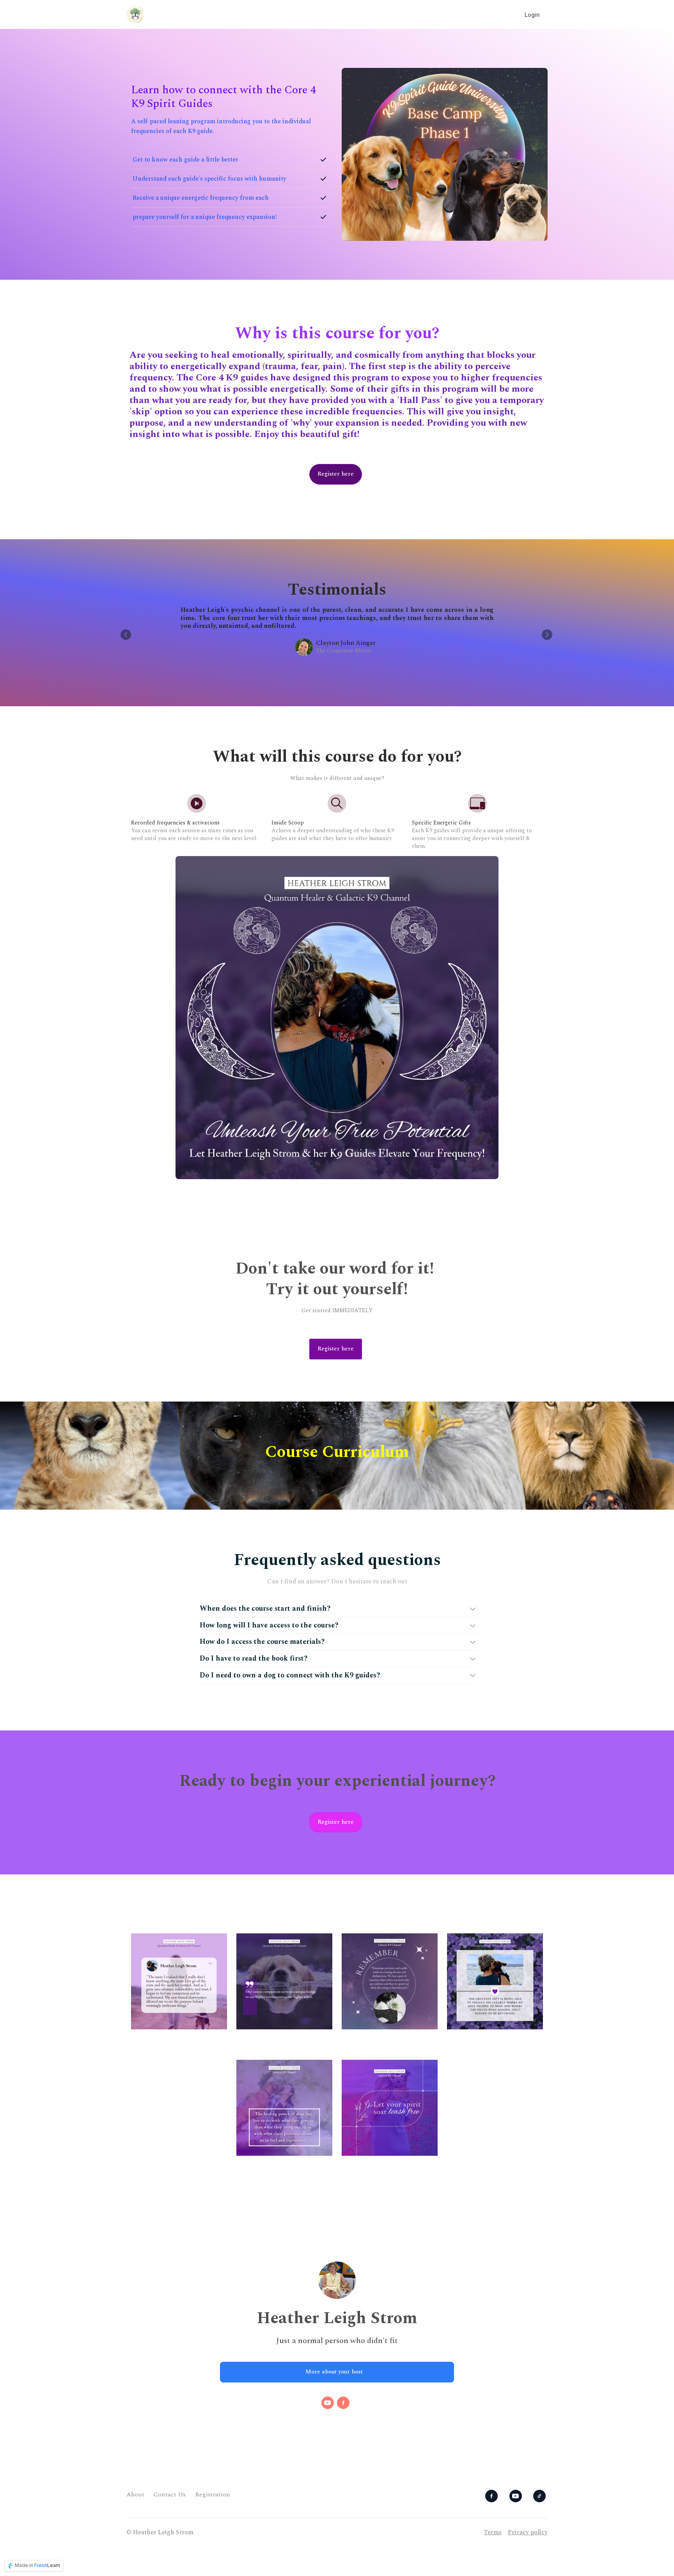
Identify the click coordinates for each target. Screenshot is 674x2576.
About (135, 2494)
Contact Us (170, 2494)
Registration (213, 2494)
